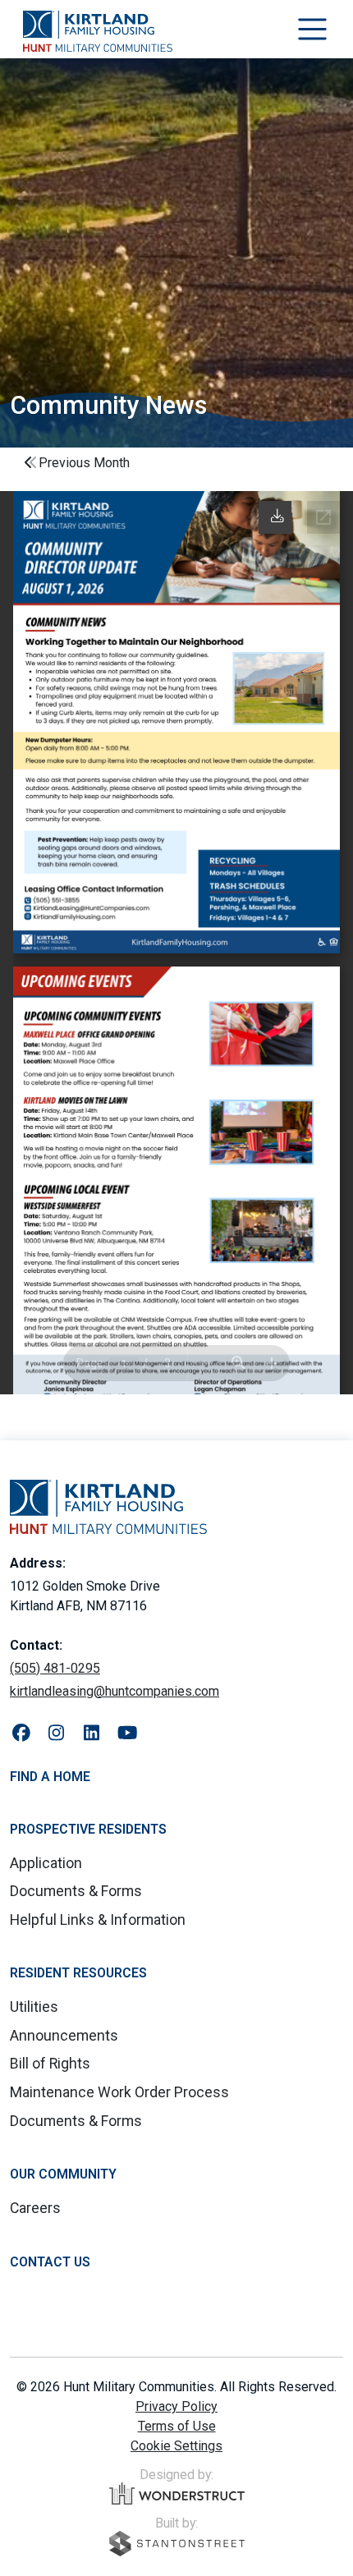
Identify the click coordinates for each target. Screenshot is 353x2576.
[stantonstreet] (177, 2544)
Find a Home (50, 1777)
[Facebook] (21, 1734)
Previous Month (84, 463)
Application (46, 1863)
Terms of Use (177, 2426)
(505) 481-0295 (55, 1668)
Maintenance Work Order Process (119, 2092)
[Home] (98, 31)
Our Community (63, 2174)
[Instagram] (56, 1734)
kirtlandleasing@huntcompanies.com (115, 1691)
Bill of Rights (50, 2064)
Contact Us (50, 2262)
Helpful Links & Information (98, 1920)
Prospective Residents (88, 1829)
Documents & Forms (76, 1891)
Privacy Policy (176, 2406)
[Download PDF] (277, 517)
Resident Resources (78, 1973)
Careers (35, 2208)
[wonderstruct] (177, 2494)
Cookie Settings (176, 2446)
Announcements (64, 2036)
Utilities (34, 2007)
